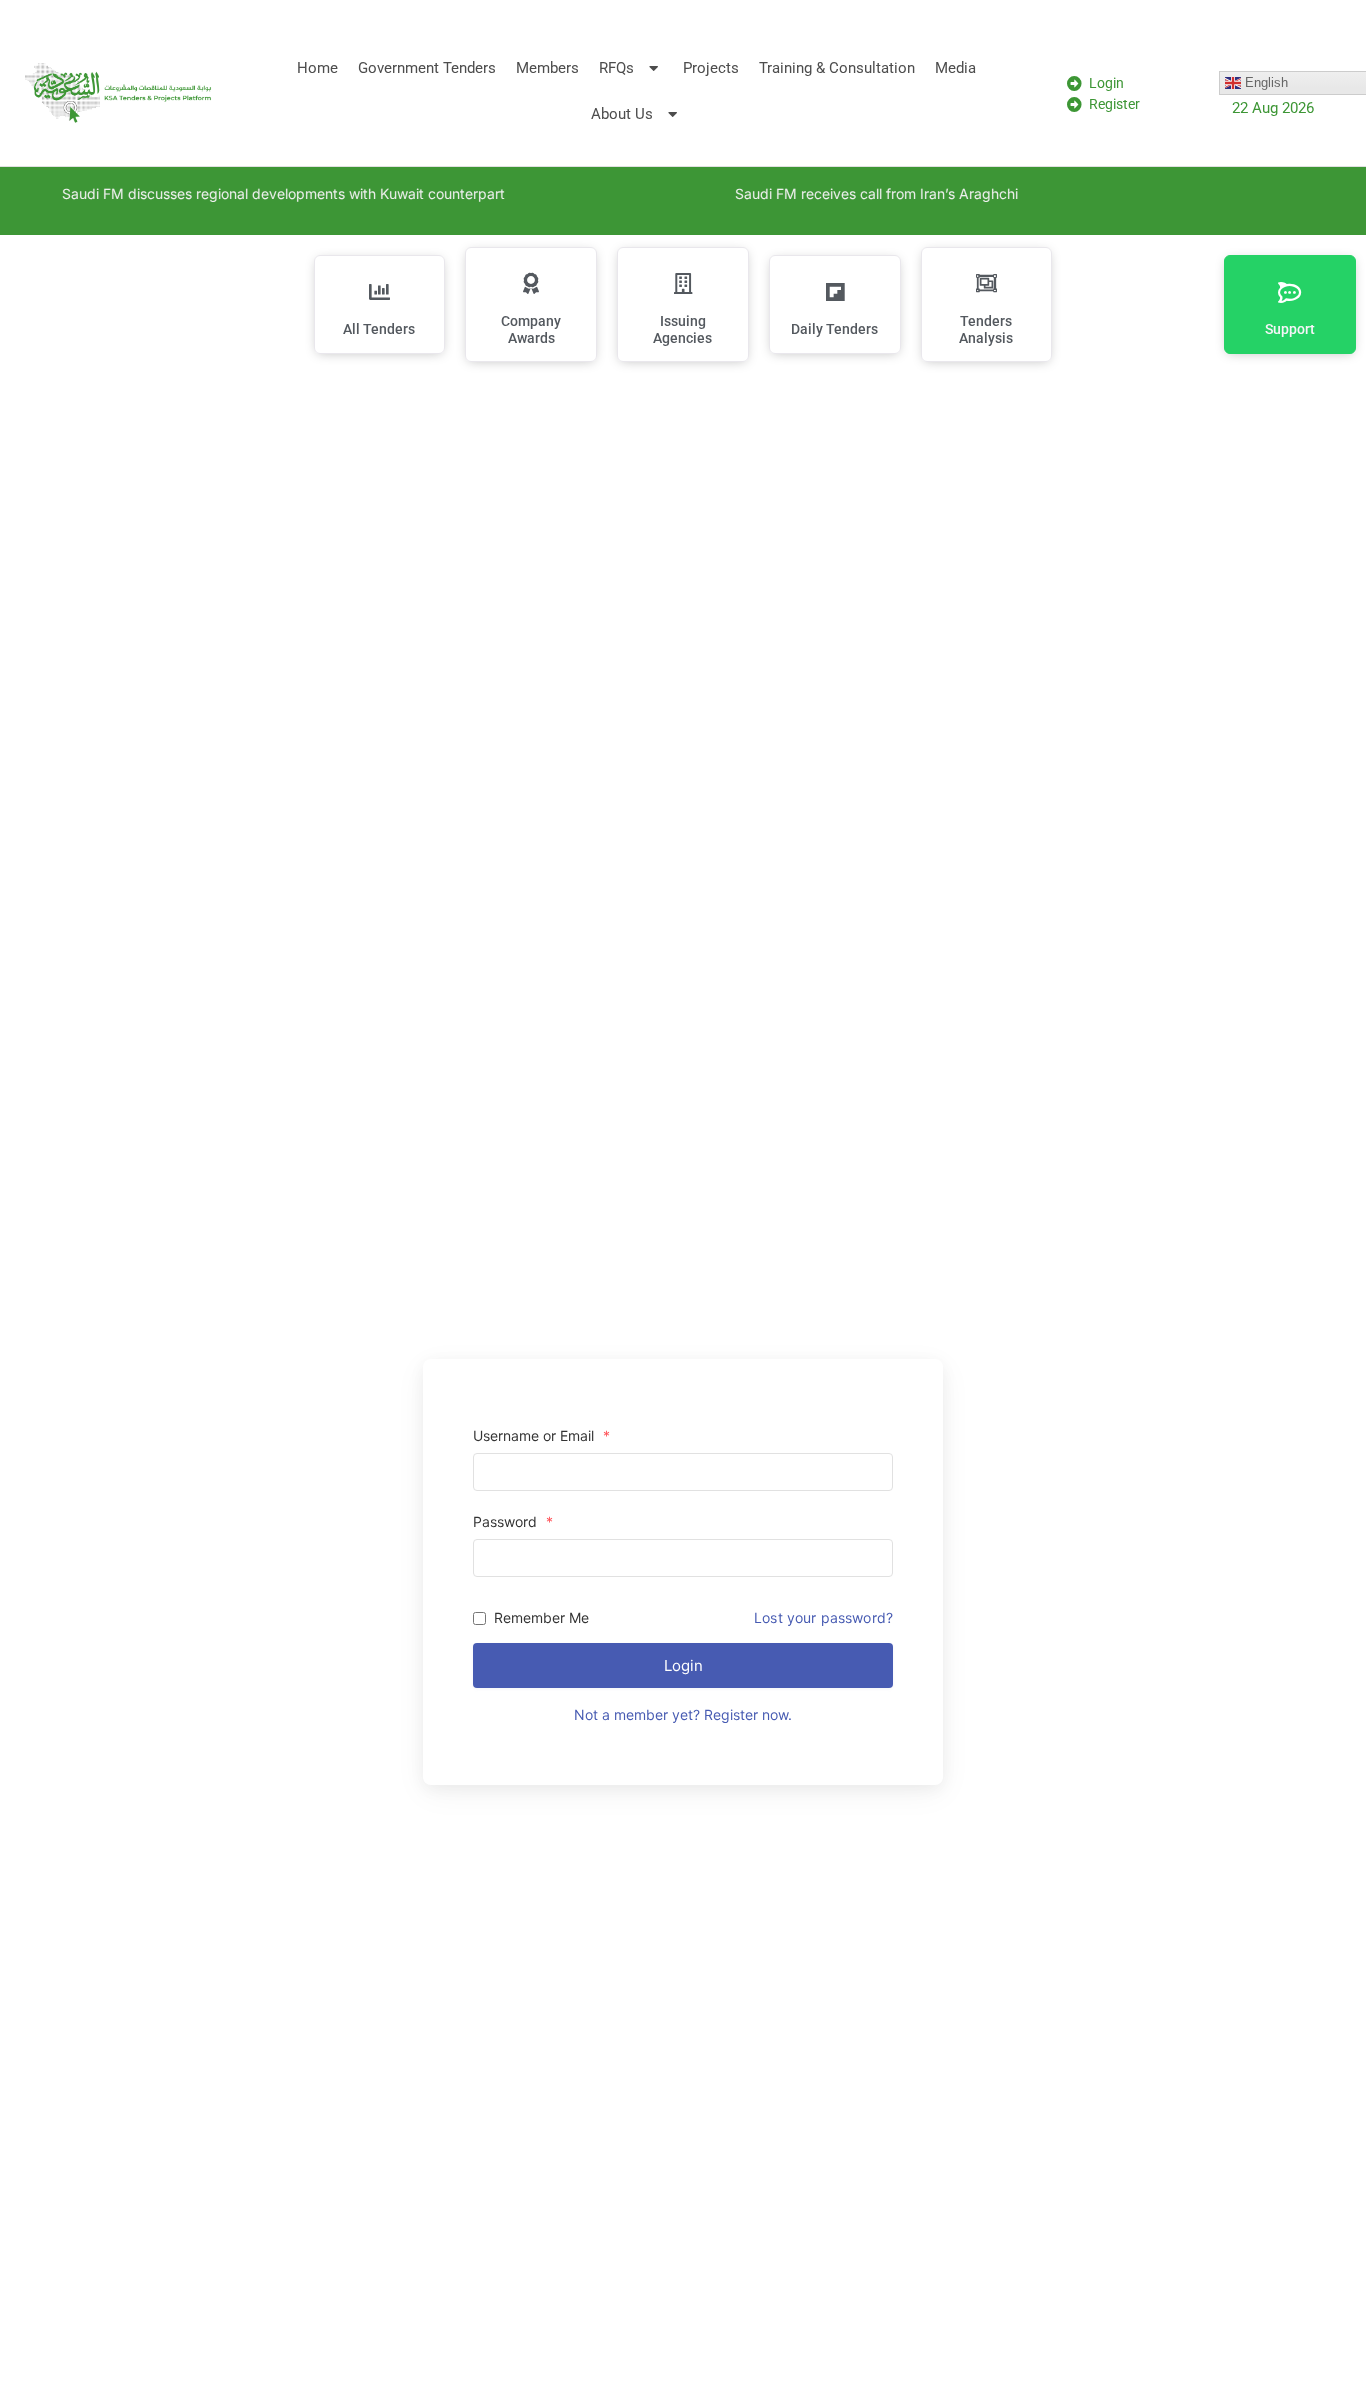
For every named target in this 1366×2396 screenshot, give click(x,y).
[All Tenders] (379, 292)
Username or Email (541, 1436)
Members (547, 68)
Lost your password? (823, 1618)
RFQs (616, 68)
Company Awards (531, 329)
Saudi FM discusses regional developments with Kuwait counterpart (265, 193)
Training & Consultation (837, 68)
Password (513, 1522)
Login (683, 1665)
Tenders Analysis (986, 329)
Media (955, 68)
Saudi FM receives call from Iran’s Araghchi (858, 193)
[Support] (1290, 292)
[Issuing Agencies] (683, 284)
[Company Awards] (531, 284)
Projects (711, 68)
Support (1290, 329)
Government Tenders (427, 68)
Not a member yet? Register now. (683, 1714)
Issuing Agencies (682, 329)
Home (317, 68)
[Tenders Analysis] (986, 284)
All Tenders (379, 329)
